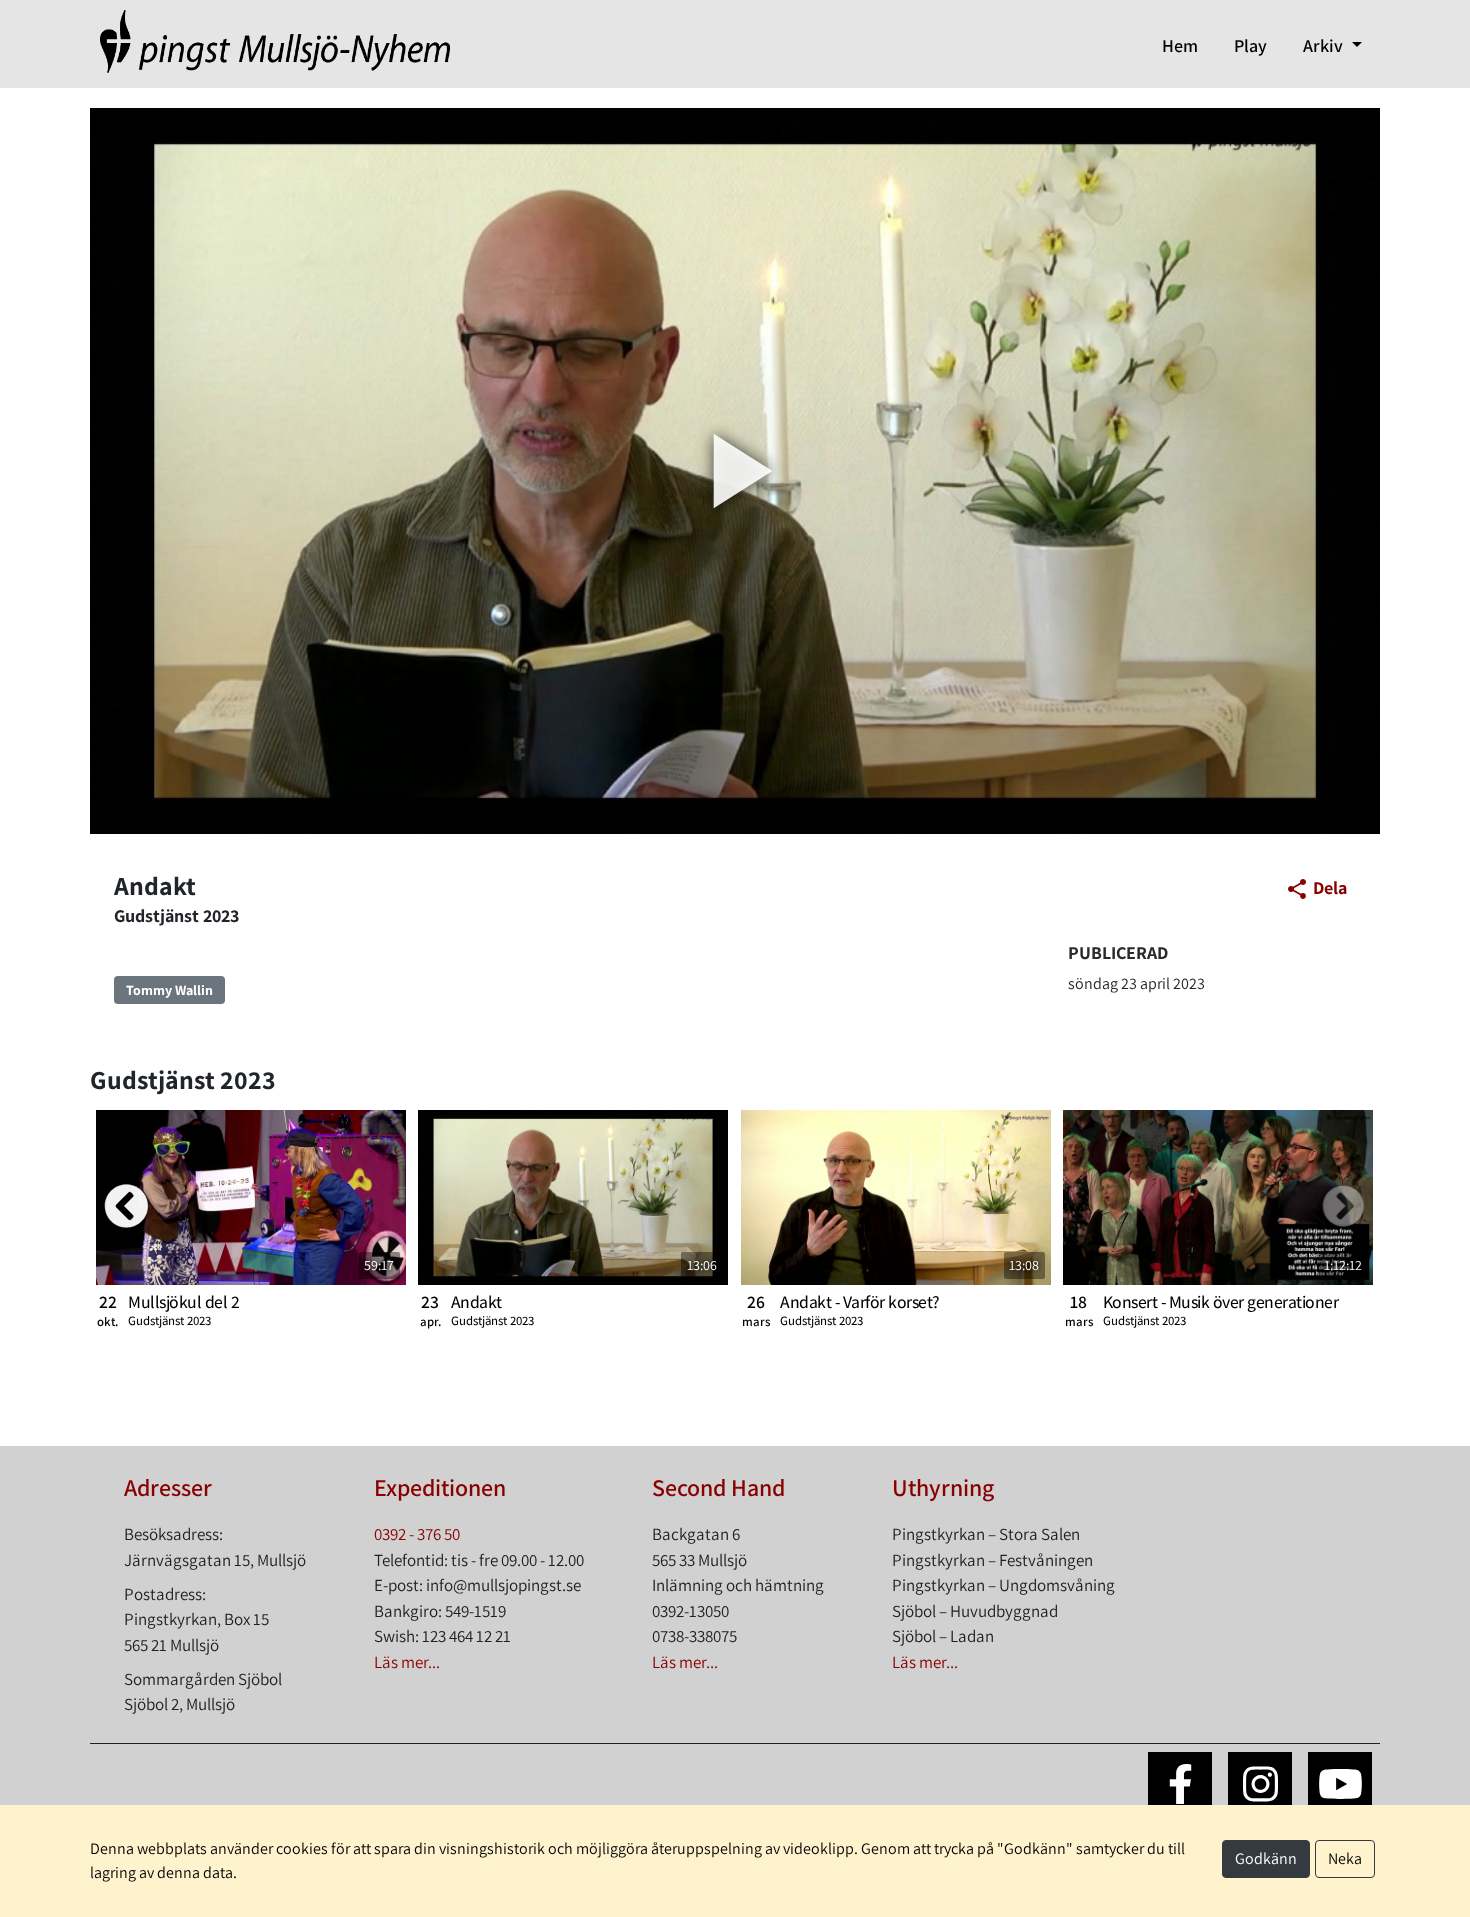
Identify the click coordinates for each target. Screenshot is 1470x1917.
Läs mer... (407, 1662)
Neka (1345, 1858)
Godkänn (1266, 1858)
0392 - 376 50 (417, 1534)
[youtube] (1340, 1784)
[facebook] (1180, 1784)
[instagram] (1260, 1784)
